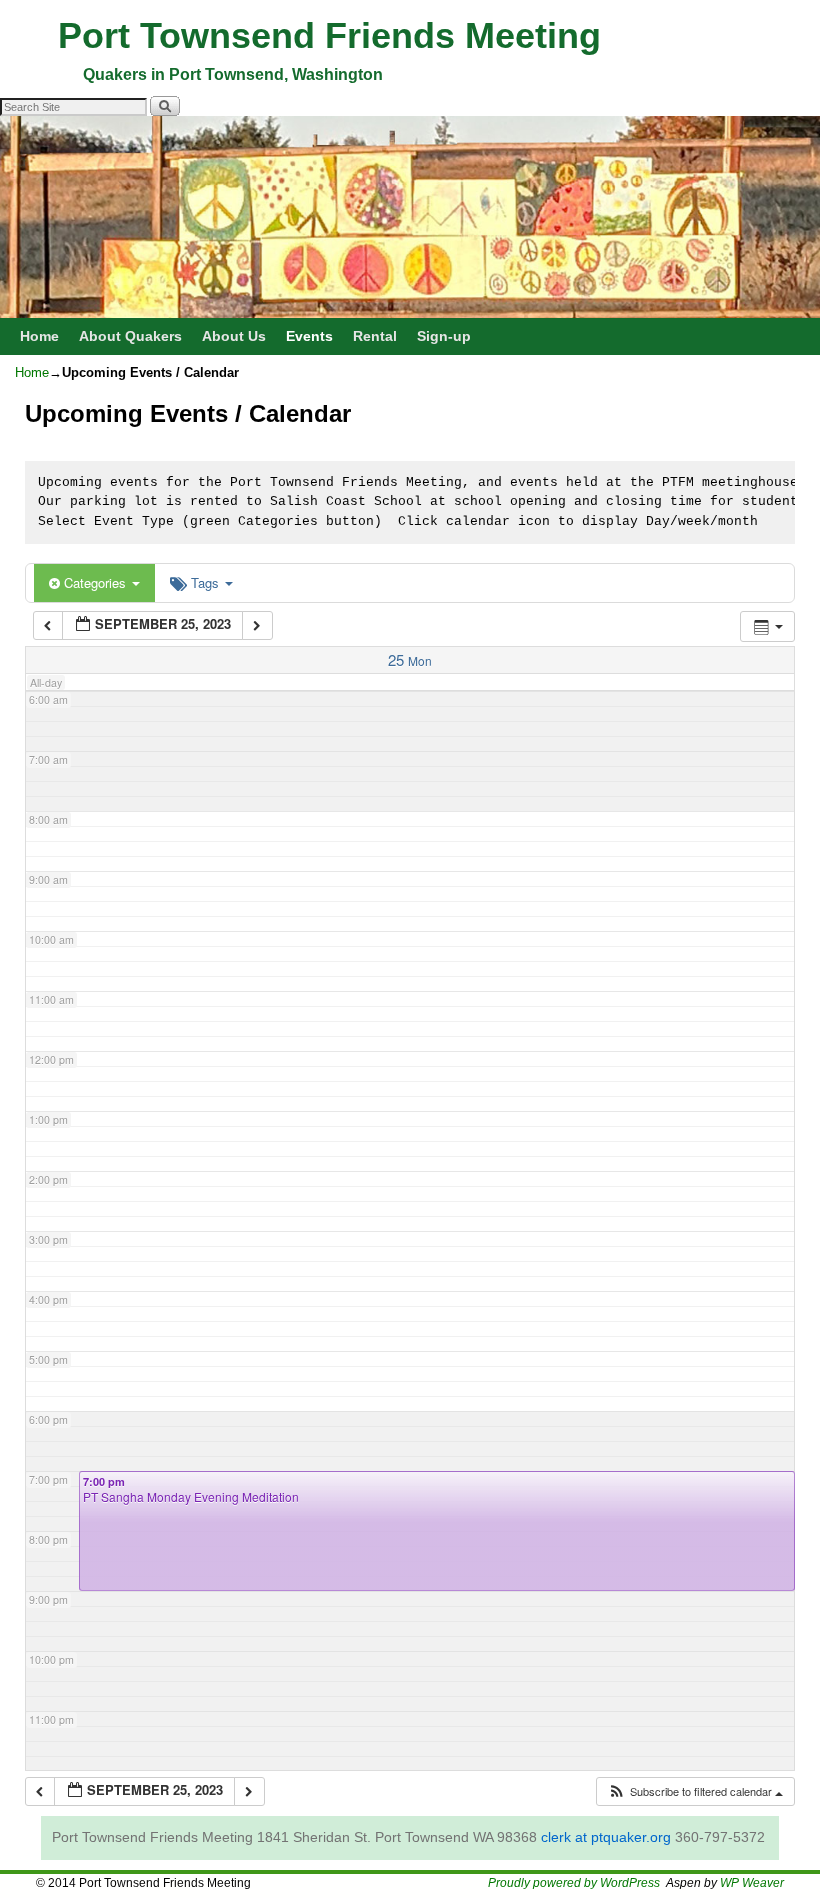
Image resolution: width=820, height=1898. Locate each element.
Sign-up (444, 336)
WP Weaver (752, 1883)
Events (309, 336)
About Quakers (130, 336)
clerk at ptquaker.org (606, 1837)
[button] (695, 1791)
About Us (234, 336)
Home (39, 336)
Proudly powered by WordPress (574, 1883)
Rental (375, 336)
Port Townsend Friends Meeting (329, 35)
